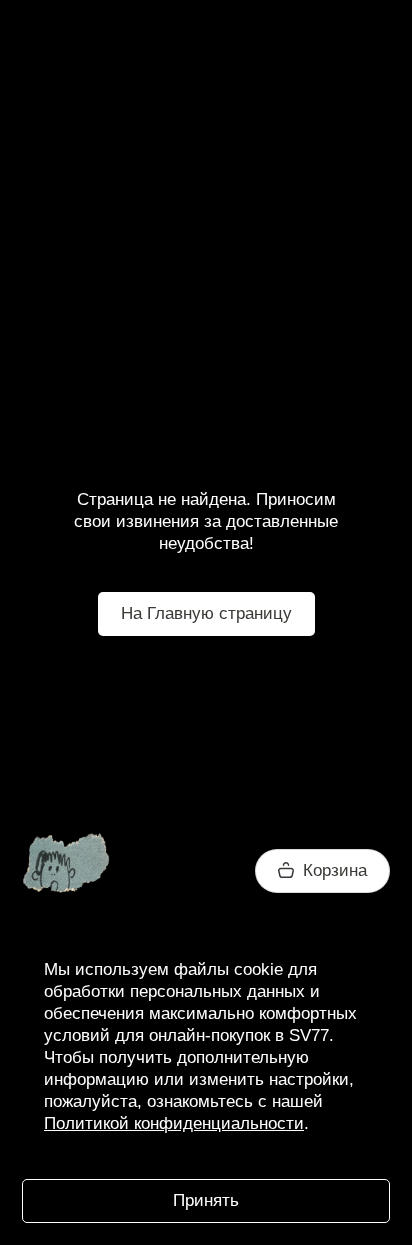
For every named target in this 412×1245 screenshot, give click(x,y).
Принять (206, 1200)
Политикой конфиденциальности (174, 1123)
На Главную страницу (206, 613)
